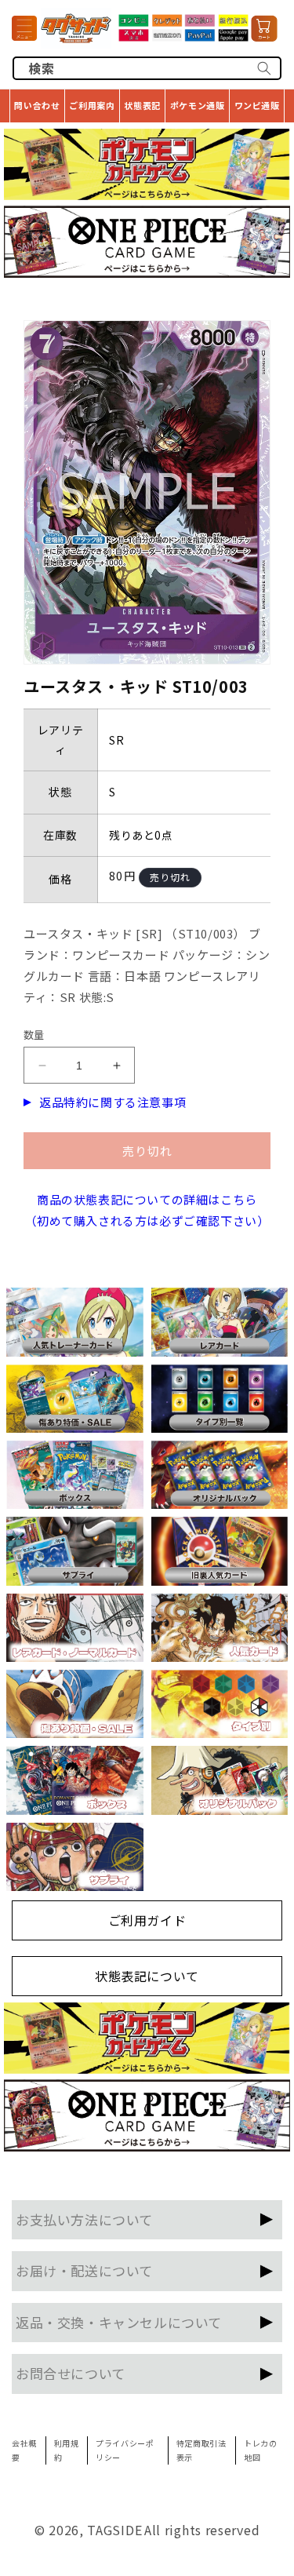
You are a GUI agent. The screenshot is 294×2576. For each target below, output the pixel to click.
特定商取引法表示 (201, 2450)
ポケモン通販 (198, 105)
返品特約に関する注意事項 (113, 1102)
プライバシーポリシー (125, 2450)
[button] (24, 28)
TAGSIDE (114, 2530)
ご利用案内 (92, 105)
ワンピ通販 (257, 105)
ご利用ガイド (147, 1920)
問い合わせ (37, 105)
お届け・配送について (84, 2270)
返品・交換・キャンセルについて (119, 2322)
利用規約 (67, 2450)
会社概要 (24, 2450)
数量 (34, 1035)
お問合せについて (71, 2373)
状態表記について (147, 1976)
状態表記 (142, 105)
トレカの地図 (260, 2450)
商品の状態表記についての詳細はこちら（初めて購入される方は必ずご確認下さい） (147, 1210)
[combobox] (147, 68)
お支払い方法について (84, 2219)
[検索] (264, 68)
